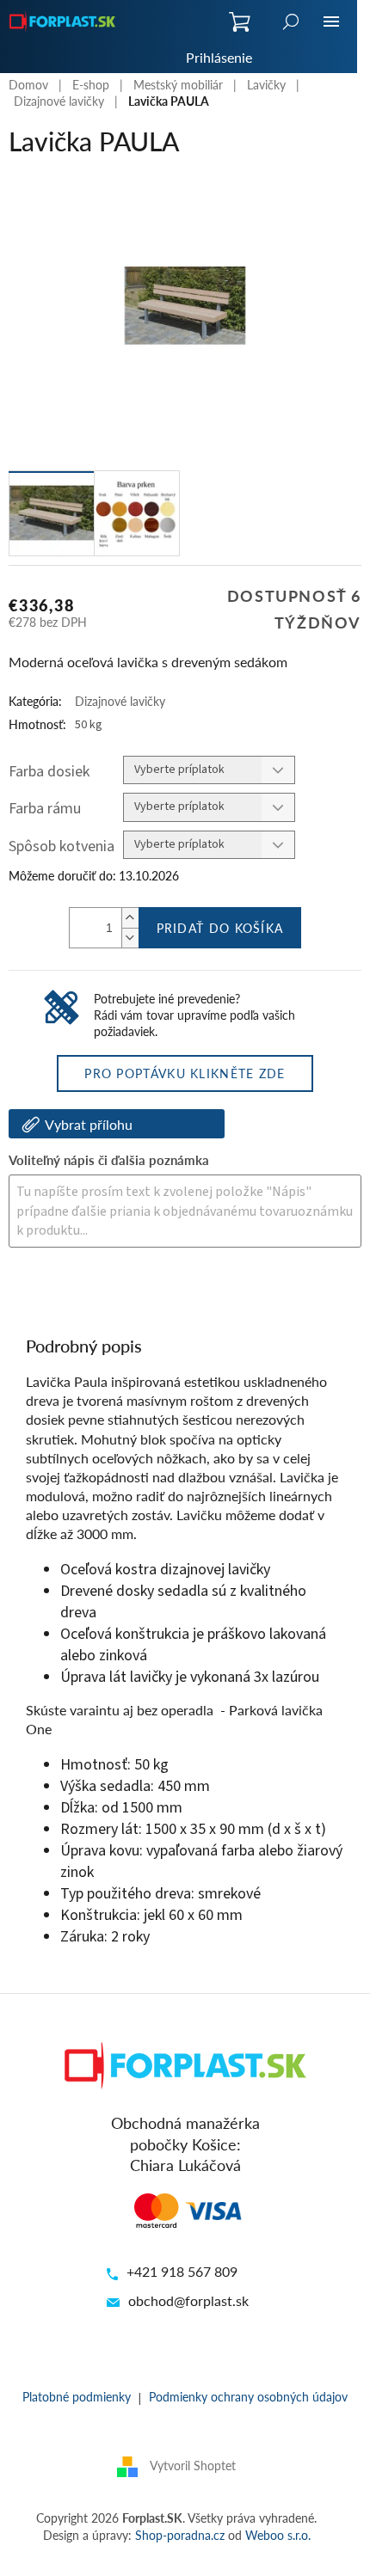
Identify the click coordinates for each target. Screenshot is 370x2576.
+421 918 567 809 (182, 2271)
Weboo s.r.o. (278, 2535)
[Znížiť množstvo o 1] (130, 938)
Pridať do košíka (220, 928)
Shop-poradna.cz (180, 2535)
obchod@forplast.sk (188, 2300)
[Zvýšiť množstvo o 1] (130, 918)
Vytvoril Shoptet (193, 2465)
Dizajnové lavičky (120, 701)
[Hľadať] (291, 21)
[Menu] (331, 21)
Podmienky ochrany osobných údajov (248, 2396)
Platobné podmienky (77, 2396)
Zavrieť (126, 1294)
